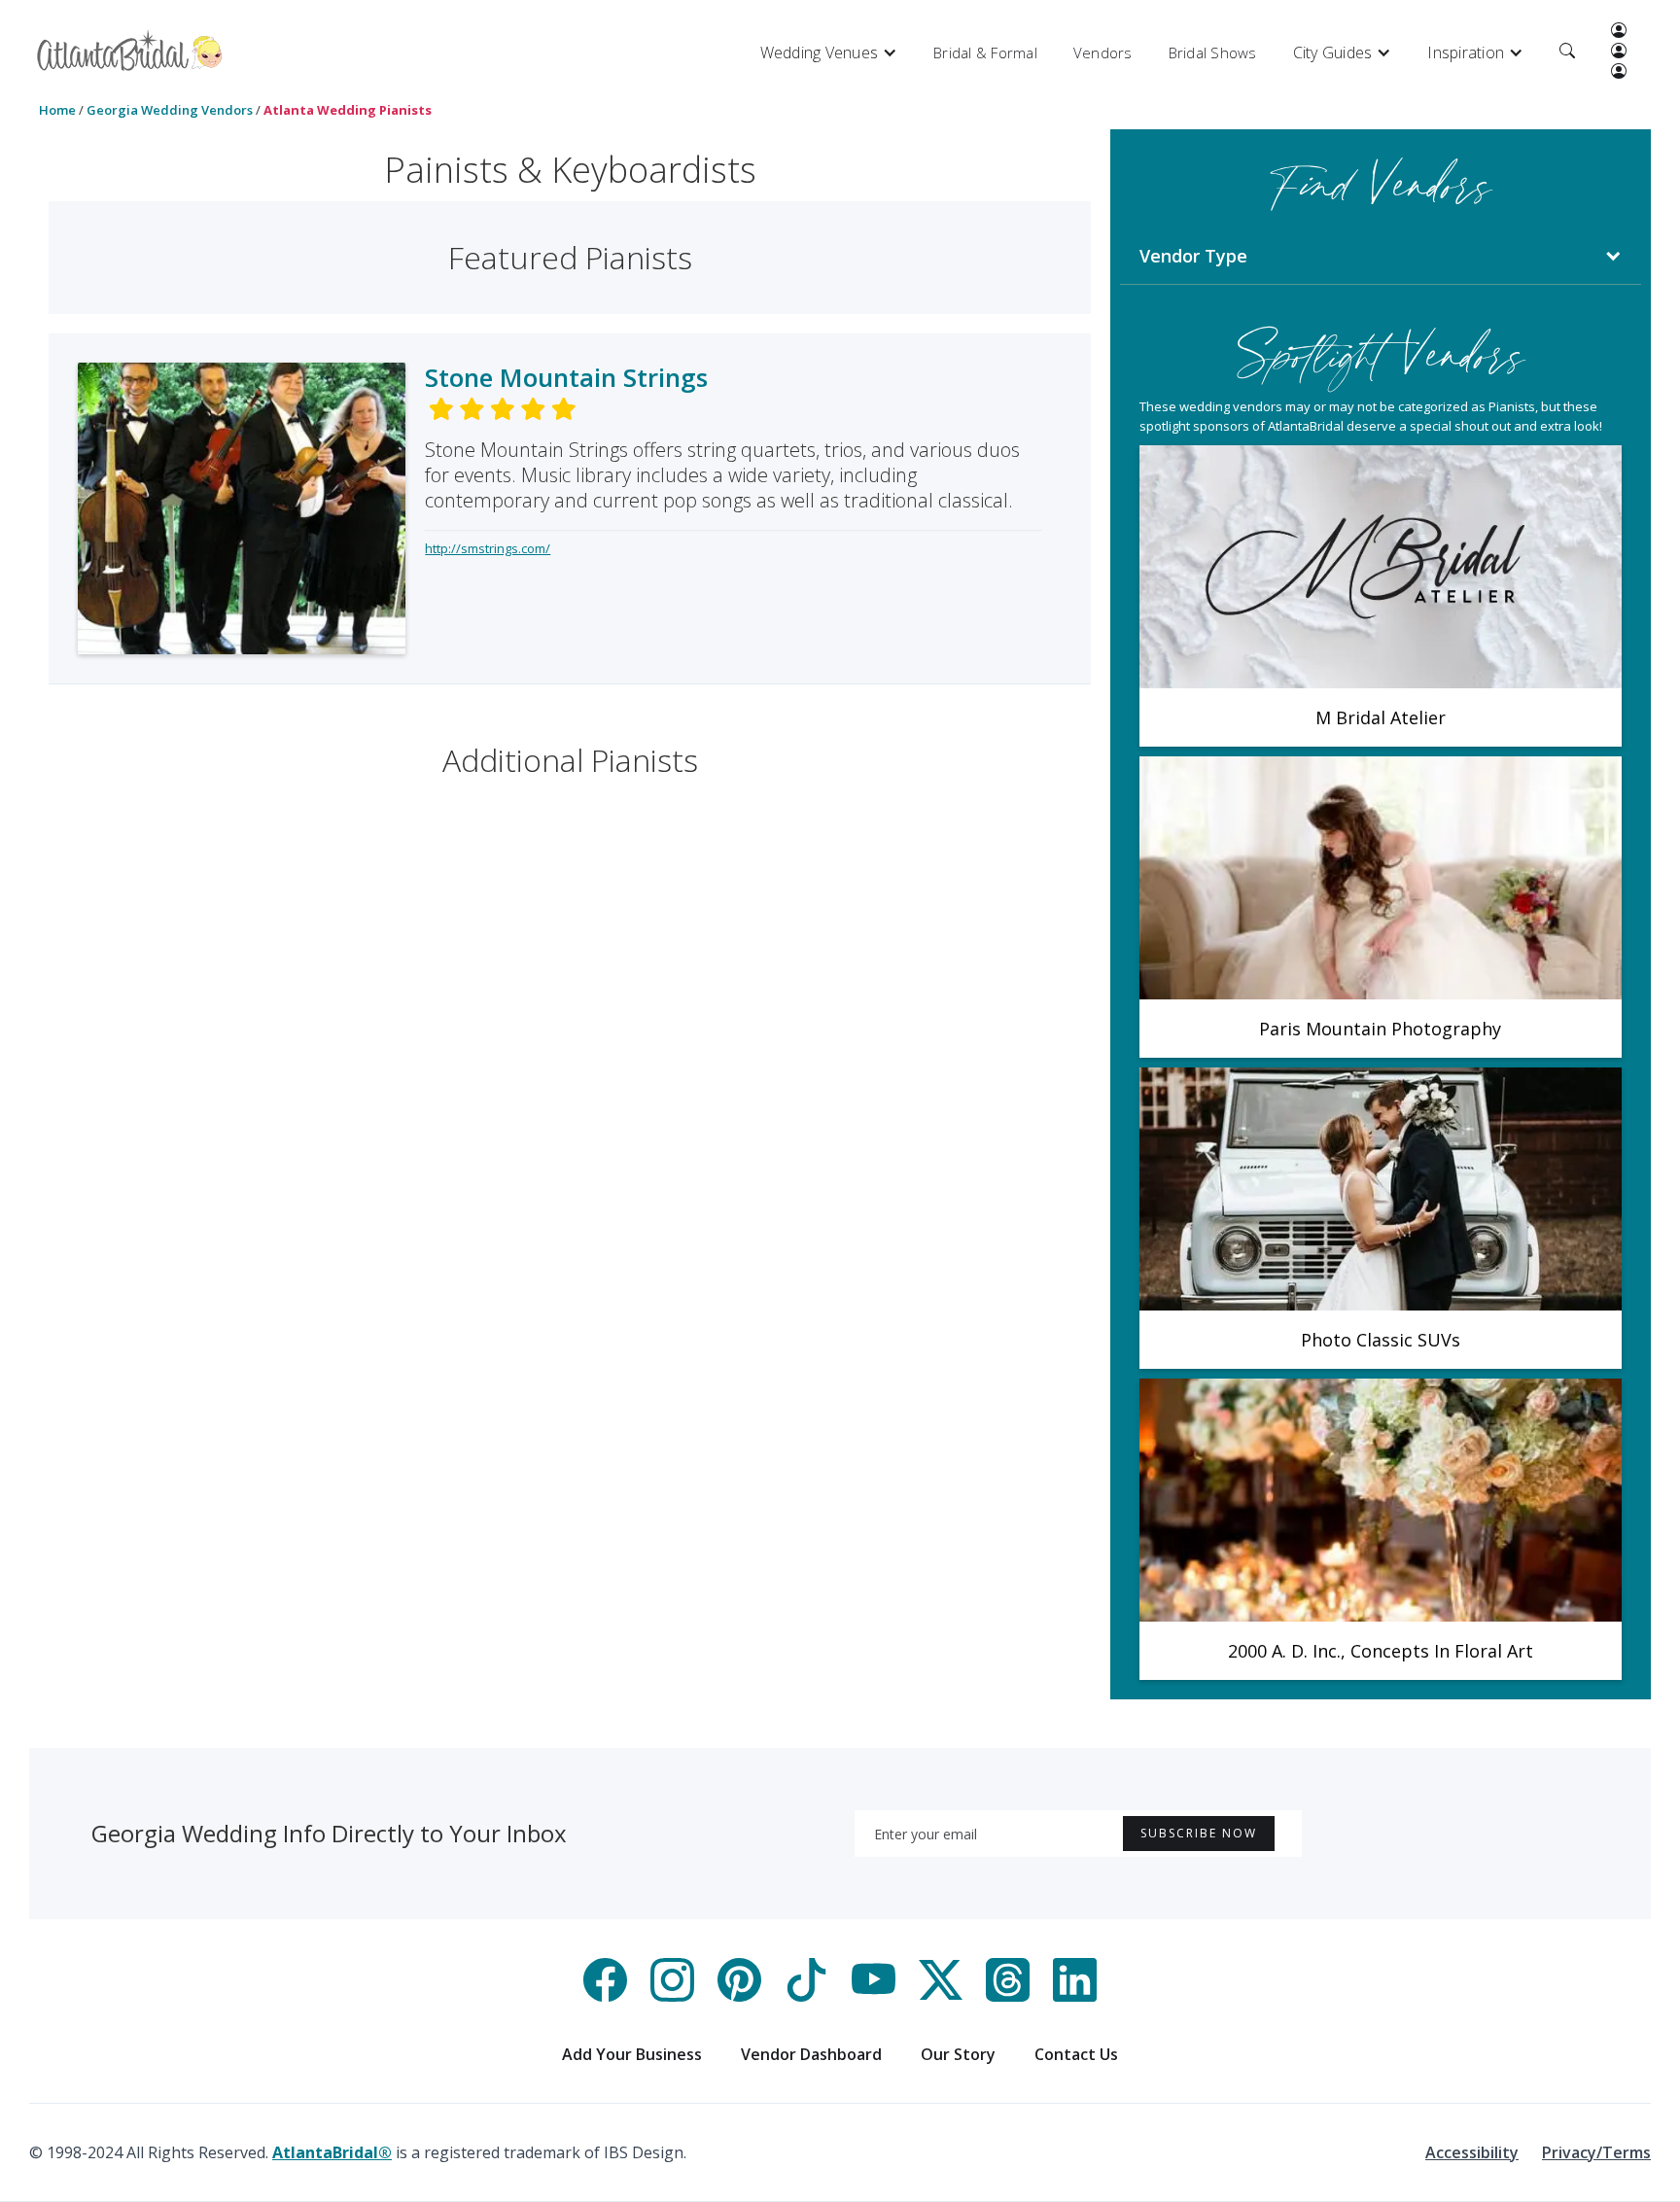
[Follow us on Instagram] (672, 1996)
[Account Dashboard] (1619, 32)
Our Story (958, 2054)
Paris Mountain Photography (1380, 1029)
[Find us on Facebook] (605, 1996)
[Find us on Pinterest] (739, 1996)
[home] (130, 50)
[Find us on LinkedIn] (1075, 1996)
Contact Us (1076, 2054)
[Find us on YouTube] (874, 1996)
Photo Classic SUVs (1381, 1340)
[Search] (1567, 52)
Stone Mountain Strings (566, 377)
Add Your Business (632, 2054)
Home (57, 110)
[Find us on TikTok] (806, 1996)
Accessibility (1472, 2152)
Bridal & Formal (985, 52)
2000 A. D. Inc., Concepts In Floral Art (1381, 1651)
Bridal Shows (1213, 52)
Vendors (1103, 52)
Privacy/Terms (1596, 2152)
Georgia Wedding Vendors (170, 110)
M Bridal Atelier (1381, 717)
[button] (829, 52)
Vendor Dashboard (811, 2054)
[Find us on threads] (1008, 1996)
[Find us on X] (941, 1996)
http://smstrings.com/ (488, 548)
